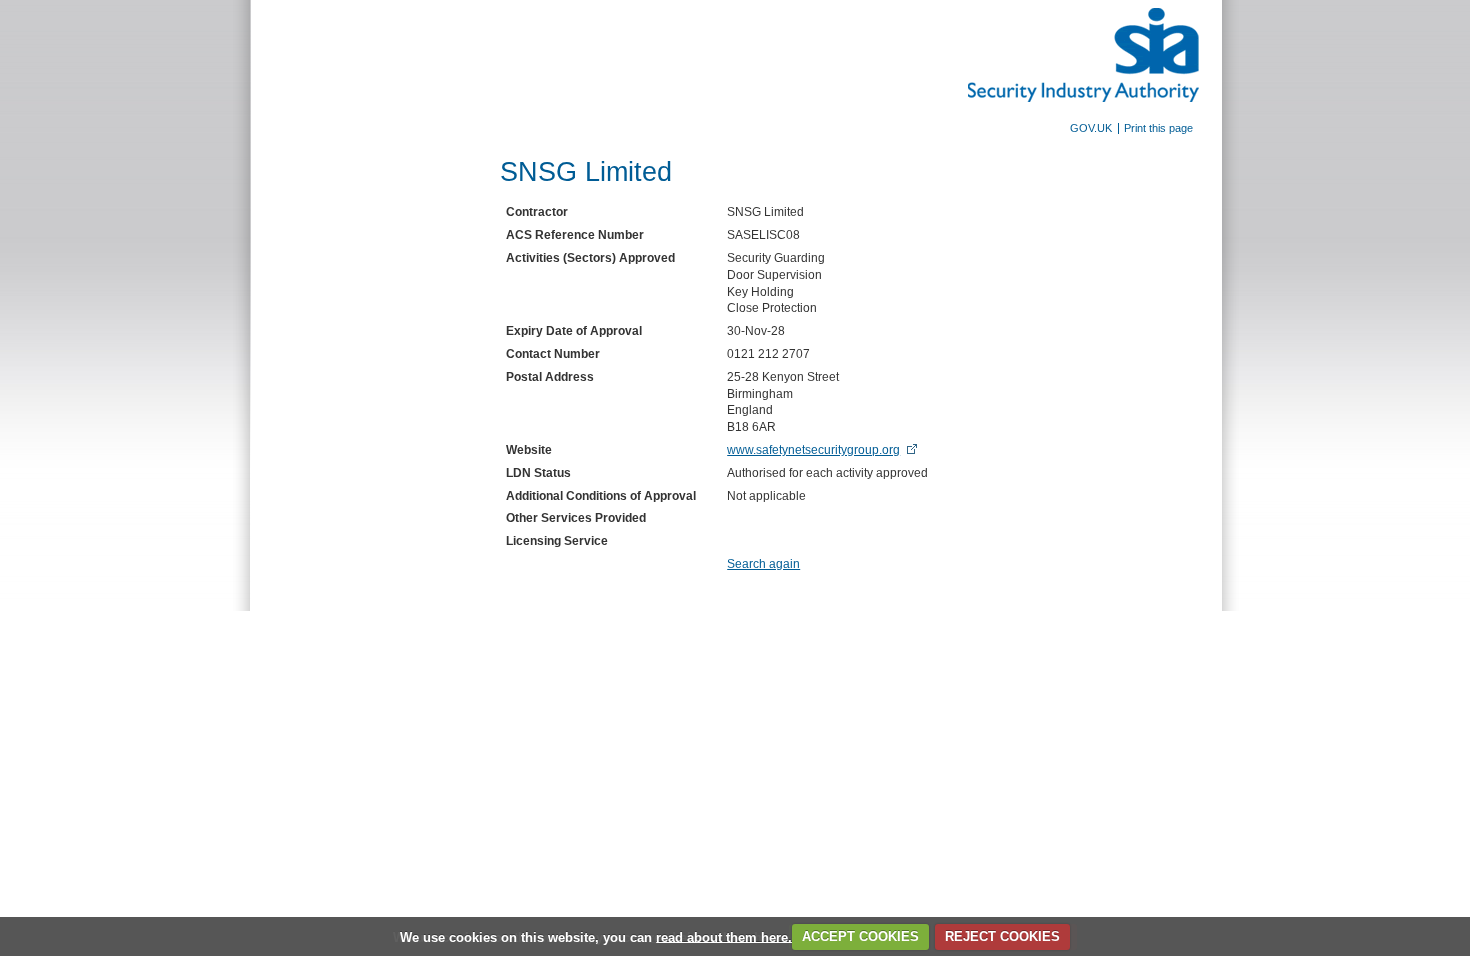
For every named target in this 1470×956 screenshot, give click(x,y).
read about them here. (724, 936)
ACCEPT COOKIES (860, 936)
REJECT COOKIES (1002, 936)
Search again (763, 564)
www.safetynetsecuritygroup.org (813, 450)
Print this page (1158, 128)
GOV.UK (1091, 128)
